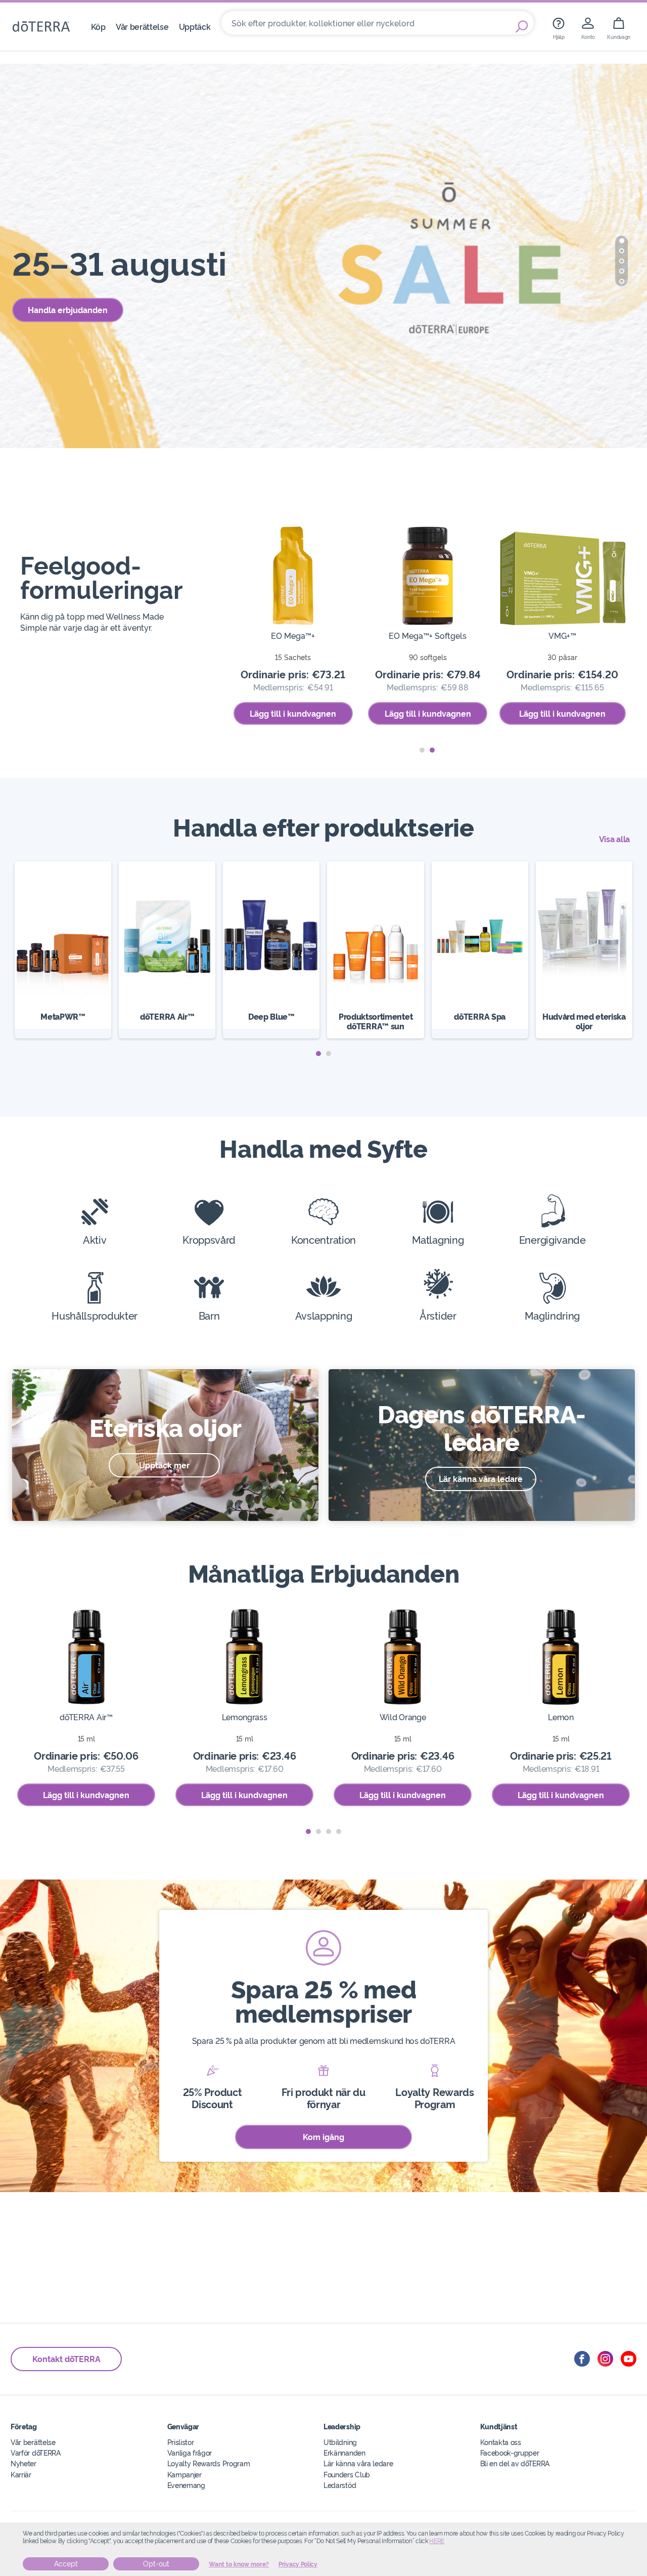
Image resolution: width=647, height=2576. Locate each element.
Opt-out (156, 2564)
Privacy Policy (298, 2564)
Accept (66, 2564)
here (437, 2541)
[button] (622, 241)
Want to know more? (239, 2564)
